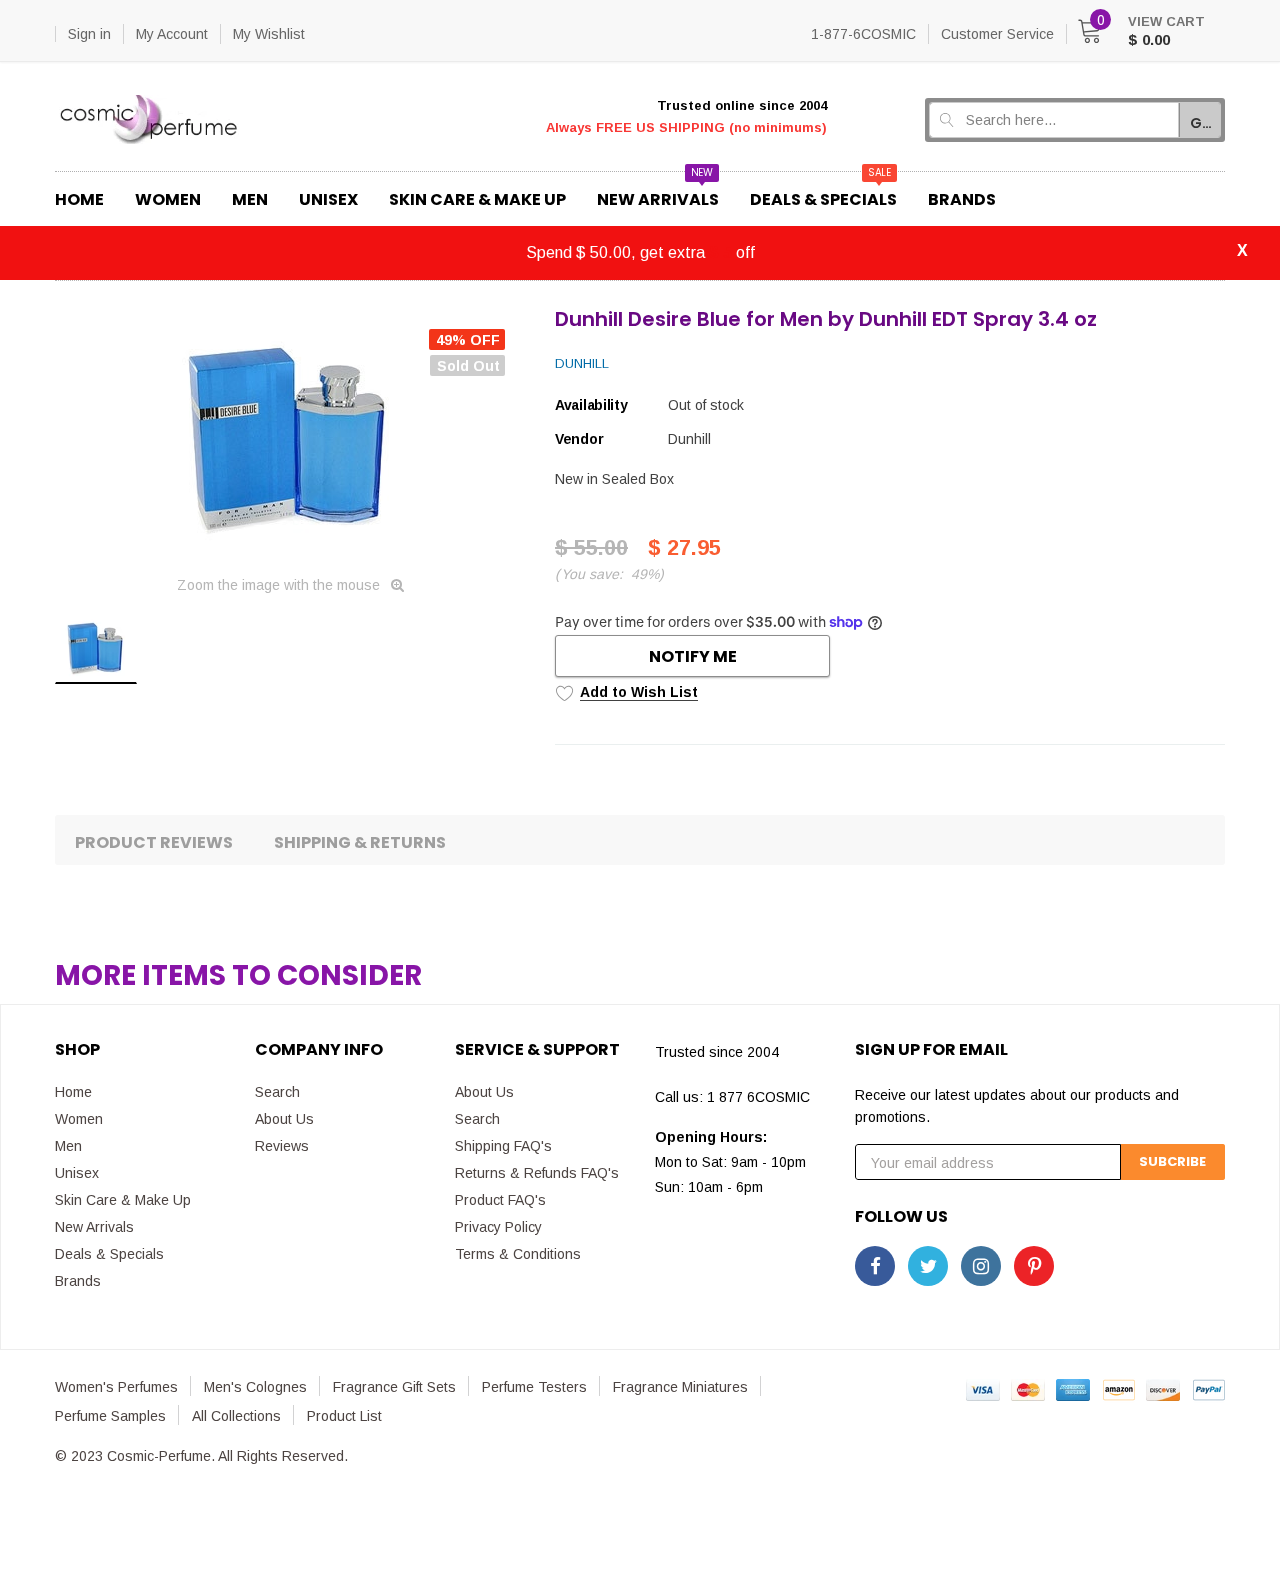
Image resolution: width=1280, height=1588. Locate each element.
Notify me (693, 656)
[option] (290, 434)
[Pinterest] (1034, 1266)
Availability (591, 405)
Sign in (89, 34)
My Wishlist (269, 34)
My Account (172, 34)
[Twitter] (928, 1266)
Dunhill (582, 363)
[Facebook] (875, 1266)
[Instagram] (981, 1266)
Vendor (579, 439)
